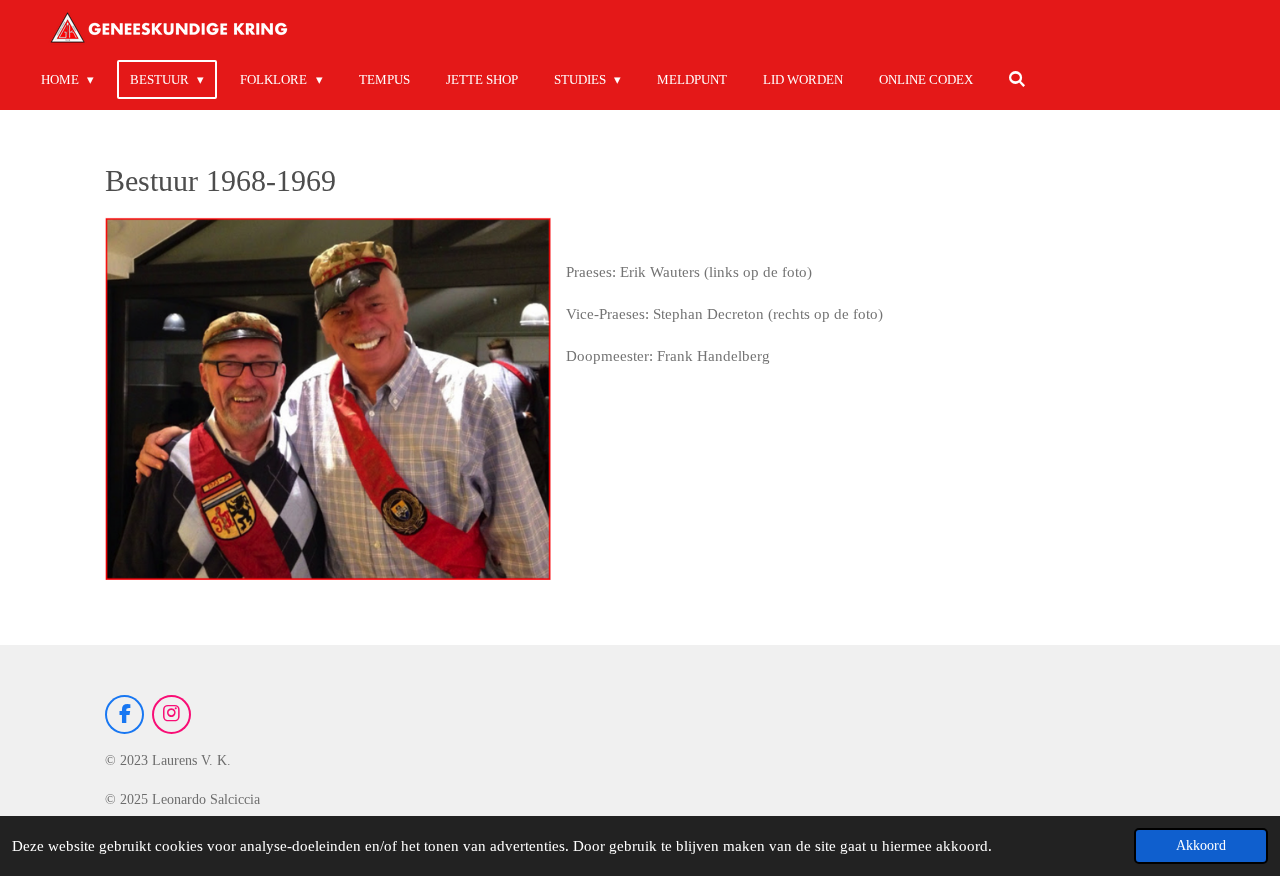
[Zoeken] (1018, 79)
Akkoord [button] (1201, 845)
